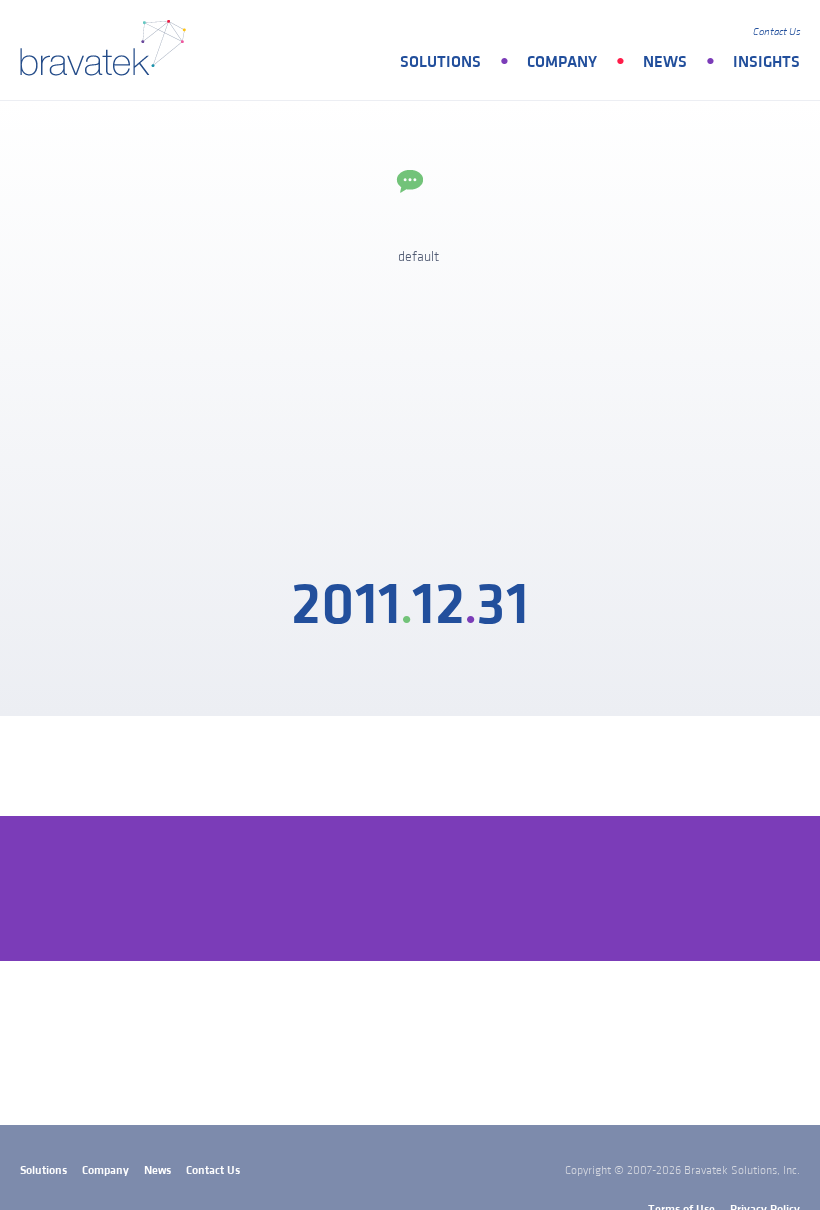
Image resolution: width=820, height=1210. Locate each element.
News (665, 62)
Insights (766, 62)
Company (562, 62)
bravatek (107, 50)
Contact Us (776, 32)
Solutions (440, 62)
